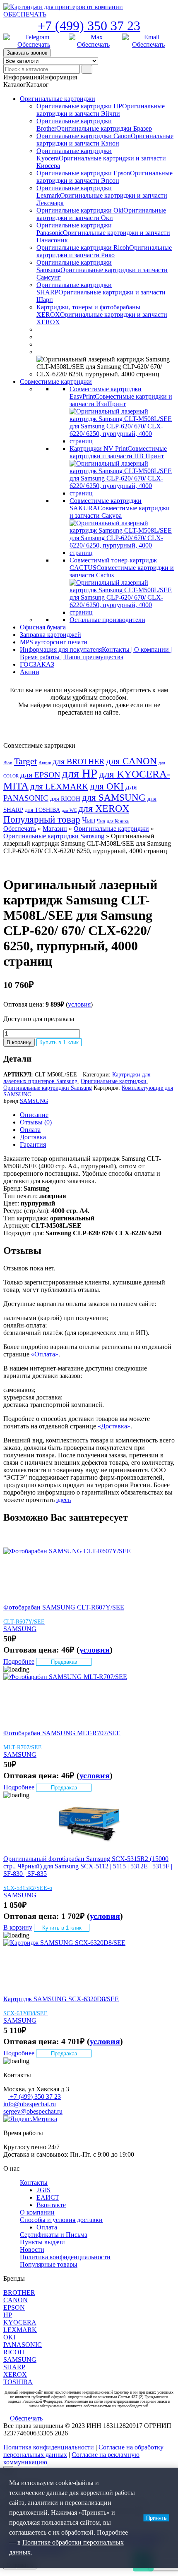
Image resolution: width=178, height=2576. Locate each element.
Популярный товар (42, 819)
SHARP (14, 2367)
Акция (45, 763)
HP (8, 2315)
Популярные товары (49, 2264)
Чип (89, 820)
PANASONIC (23, 2345)
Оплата (30, 1130)
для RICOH (65, 799)
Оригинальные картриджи (58, 99)
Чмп (101, 821)
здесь (64, 1500)
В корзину (19, 1042)
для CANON (131, 761)
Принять (156, 2518)
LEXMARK (20, 2330)
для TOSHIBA (42, 810)
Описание (34, 1115)
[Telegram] (34, 41)
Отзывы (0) (36, 1122)
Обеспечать (20, 829)
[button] (40, 77)
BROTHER (19, 2293)
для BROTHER (78, 761)
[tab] (97, 1115)
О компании (37, 2212)
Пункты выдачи (42, 2242)
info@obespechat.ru (30, 2104)
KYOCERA (20, 2322)
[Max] (94, 41)
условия (79, 1004)
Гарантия (33, 1144)
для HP (79, 773)
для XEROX (104, 808)
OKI (9, 2337)
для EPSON (40, 775)
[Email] (148, 41)
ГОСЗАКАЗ (37, 664)
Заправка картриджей (51, 635)
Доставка (33, 1137)
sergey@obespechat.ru (33, 2111)
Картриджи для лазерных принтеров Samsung (77, 1078)
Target (25, 761)
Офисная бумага (43, 627)
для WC (69, 810)
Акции (30, 672)
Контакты (34, 2183)
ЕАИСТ (48, 2197)
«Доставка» (114, 1426)
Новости (32, 2250)
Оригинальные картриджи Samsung (54, 836)
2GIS (43, 2190)
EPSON (14, 2307)
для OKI (107, 786)
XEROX (15, 2374)
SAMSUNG (34, 1101)
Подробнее (19, 1661)
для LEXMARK (59, 787)
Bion (8, 763)
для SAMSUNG (114, 797)
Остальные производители (107, 620)
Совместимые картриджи (56, 381)
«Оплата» (45, 1354)
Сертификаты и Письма (54, 2235)
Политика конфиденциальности (65, 2257)
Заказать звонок (27, 53)
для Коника (118, 821)
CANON (16, 2300)
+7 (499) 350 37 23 (89, 26)
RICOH (14, 2352)
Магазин (55, 829)
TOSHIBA (18, 2382)
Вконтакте (51, 2205)
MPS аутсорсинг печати (54, 642)
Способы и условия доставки (61, 2220)
